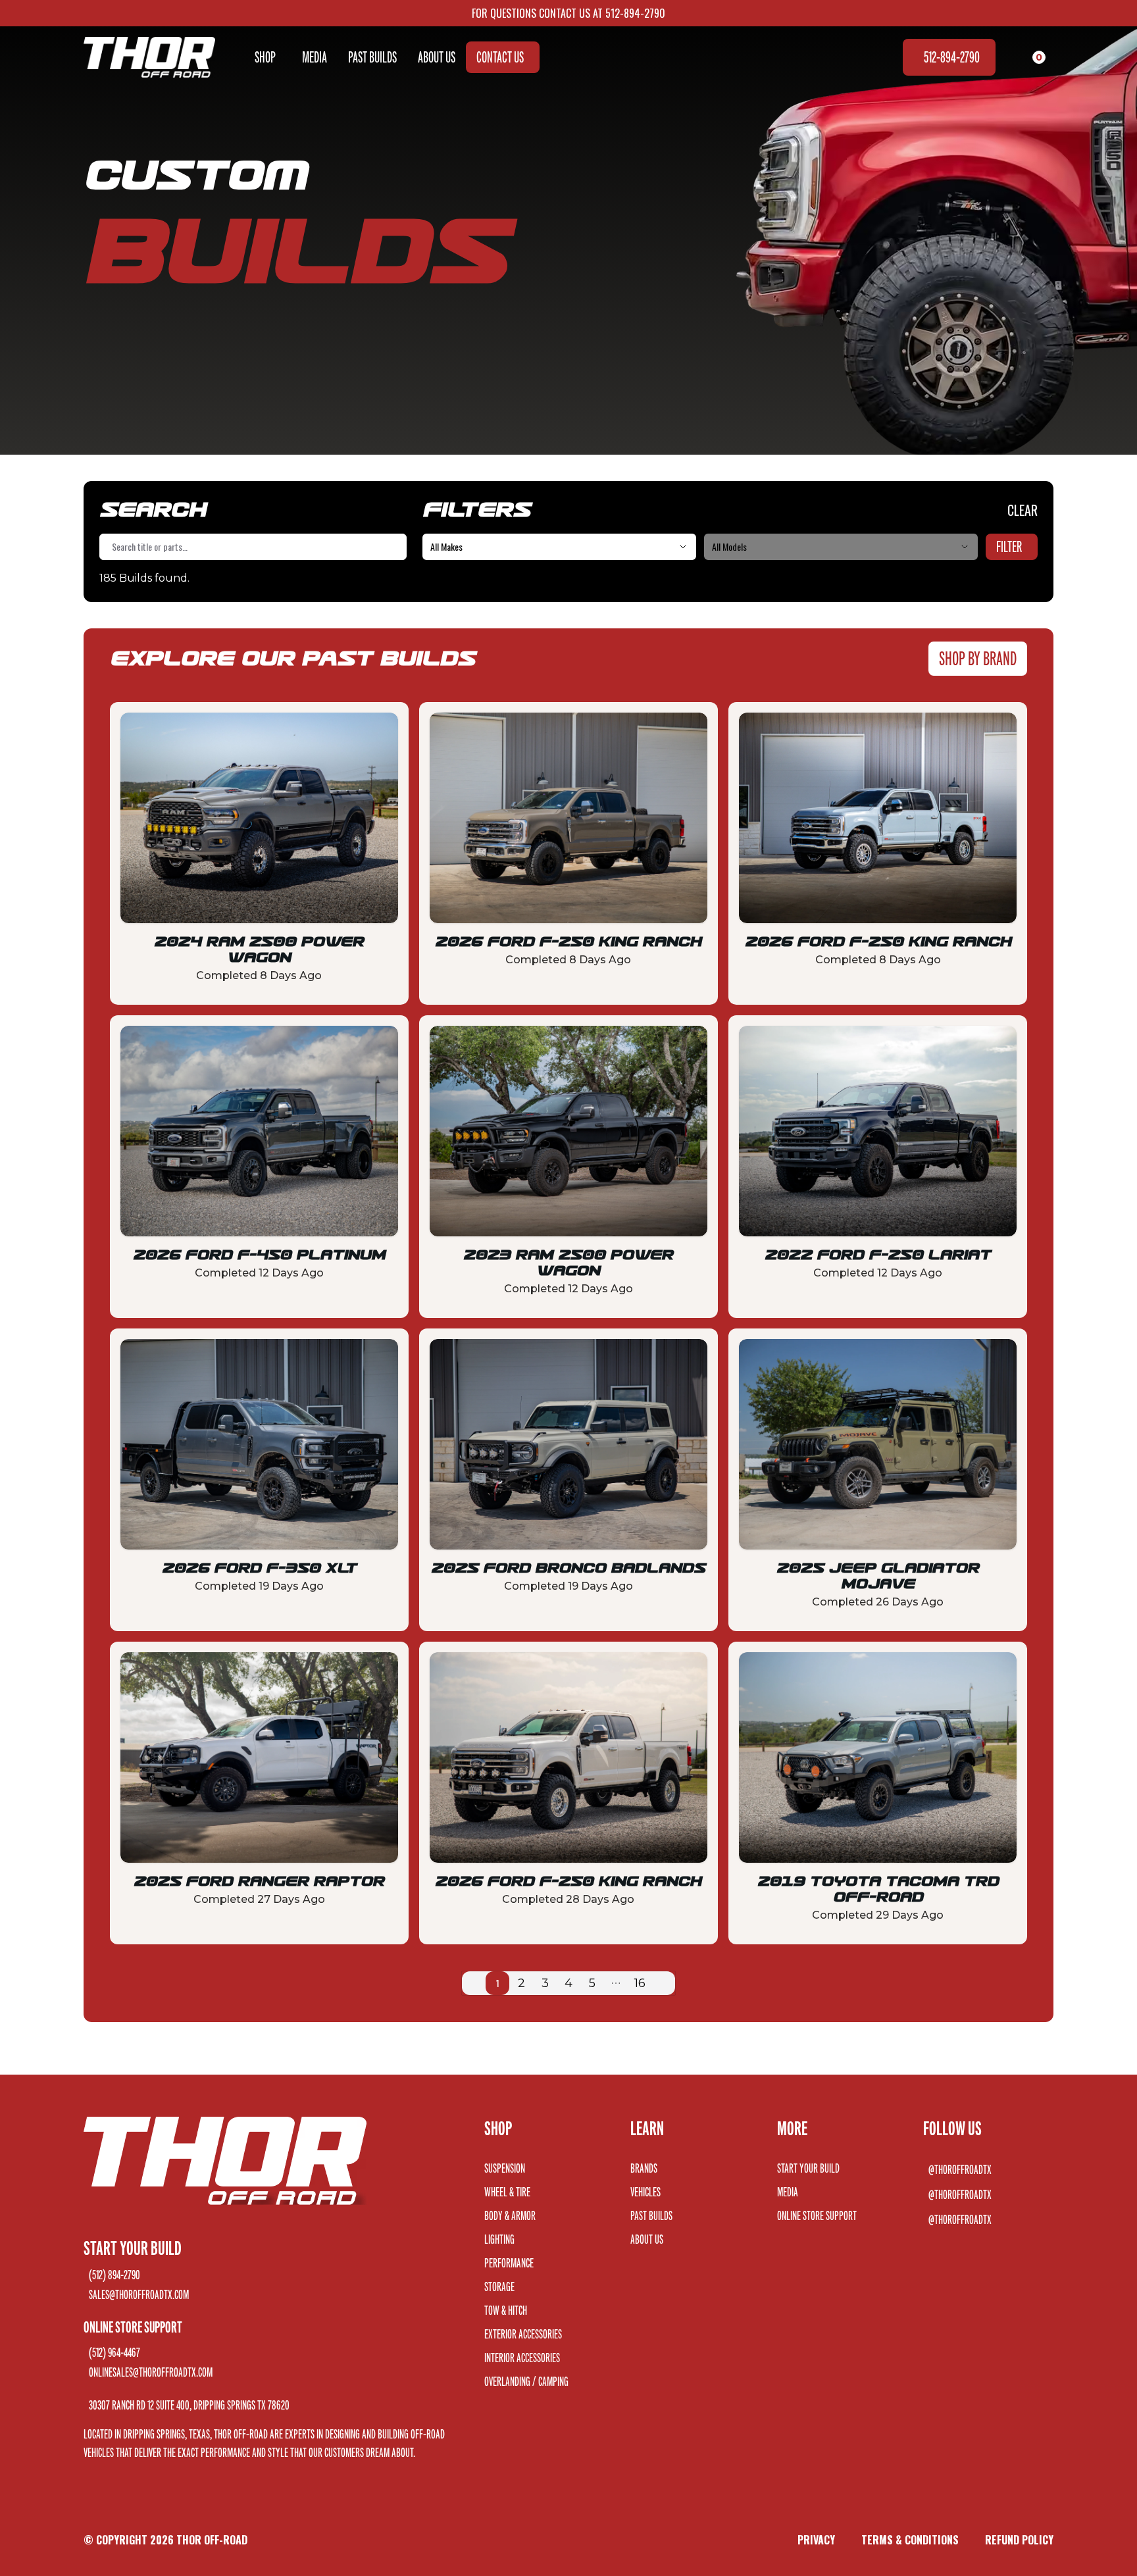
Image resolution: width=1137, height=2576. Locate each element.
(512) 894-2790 (114, 2275)
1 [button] (497, 1983)
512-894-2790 (952, 57)
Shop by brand (978, 658)
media (315, 57)
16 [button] (640, 1983)
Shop (265, 57)
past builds (372, 57)
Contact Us (500, 57)
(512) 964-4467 (114, 2352)
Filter (1009, 546)
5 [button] (592, 1983)
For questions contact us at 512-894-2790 (568, 13)
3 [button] (545, 1983)
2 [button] (521, 1983)
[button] (474, 1983)
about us (437, 57)
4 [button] (568, 1983)
